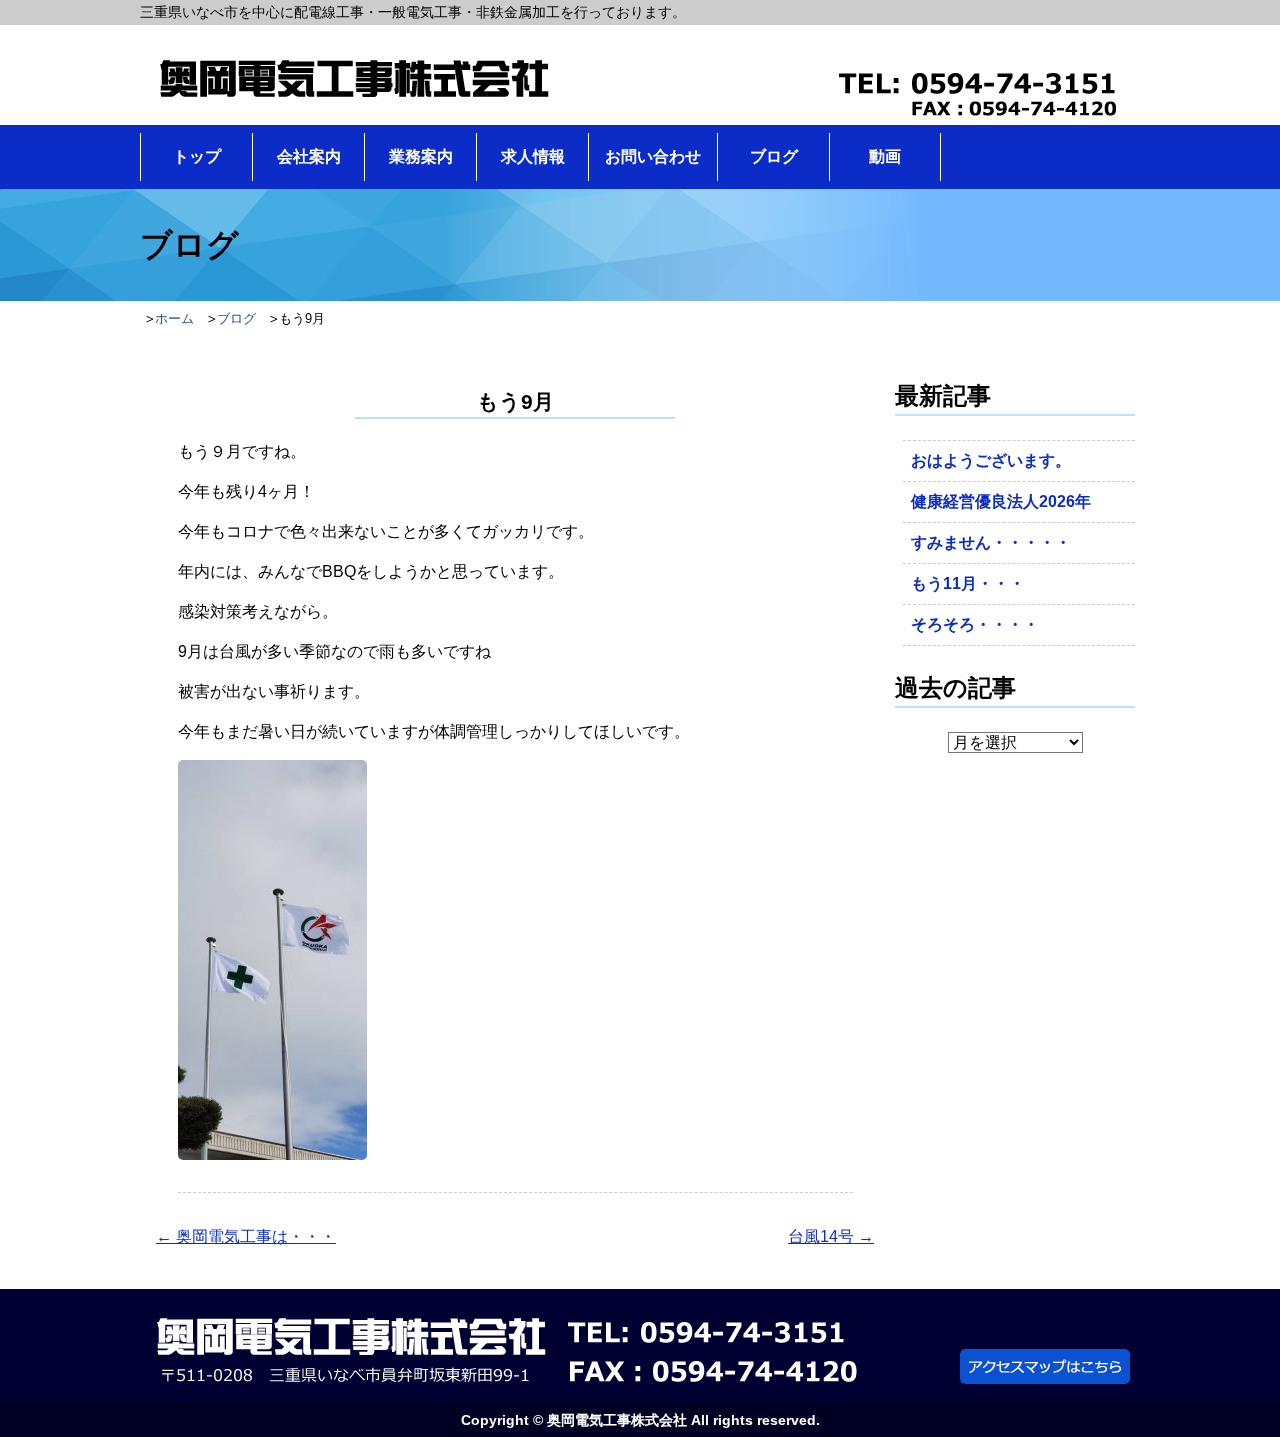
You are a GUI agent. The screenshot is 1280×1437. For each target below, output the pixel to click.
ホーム (174, 318)
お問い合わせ (653, 156)
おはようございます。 (991, 460)
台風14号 (831, 1236)
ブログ (774, 156)
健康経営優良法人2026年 (1001, 501)
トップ (197, 156)
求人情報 (533, 156)
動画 (885, 156)
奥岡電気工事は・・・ (246, 1236)
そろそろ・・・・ (975, 624)
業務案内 (421, 156)
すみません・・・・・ (991, 542)
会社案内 (309, 156)
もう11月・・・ (968, 583)
